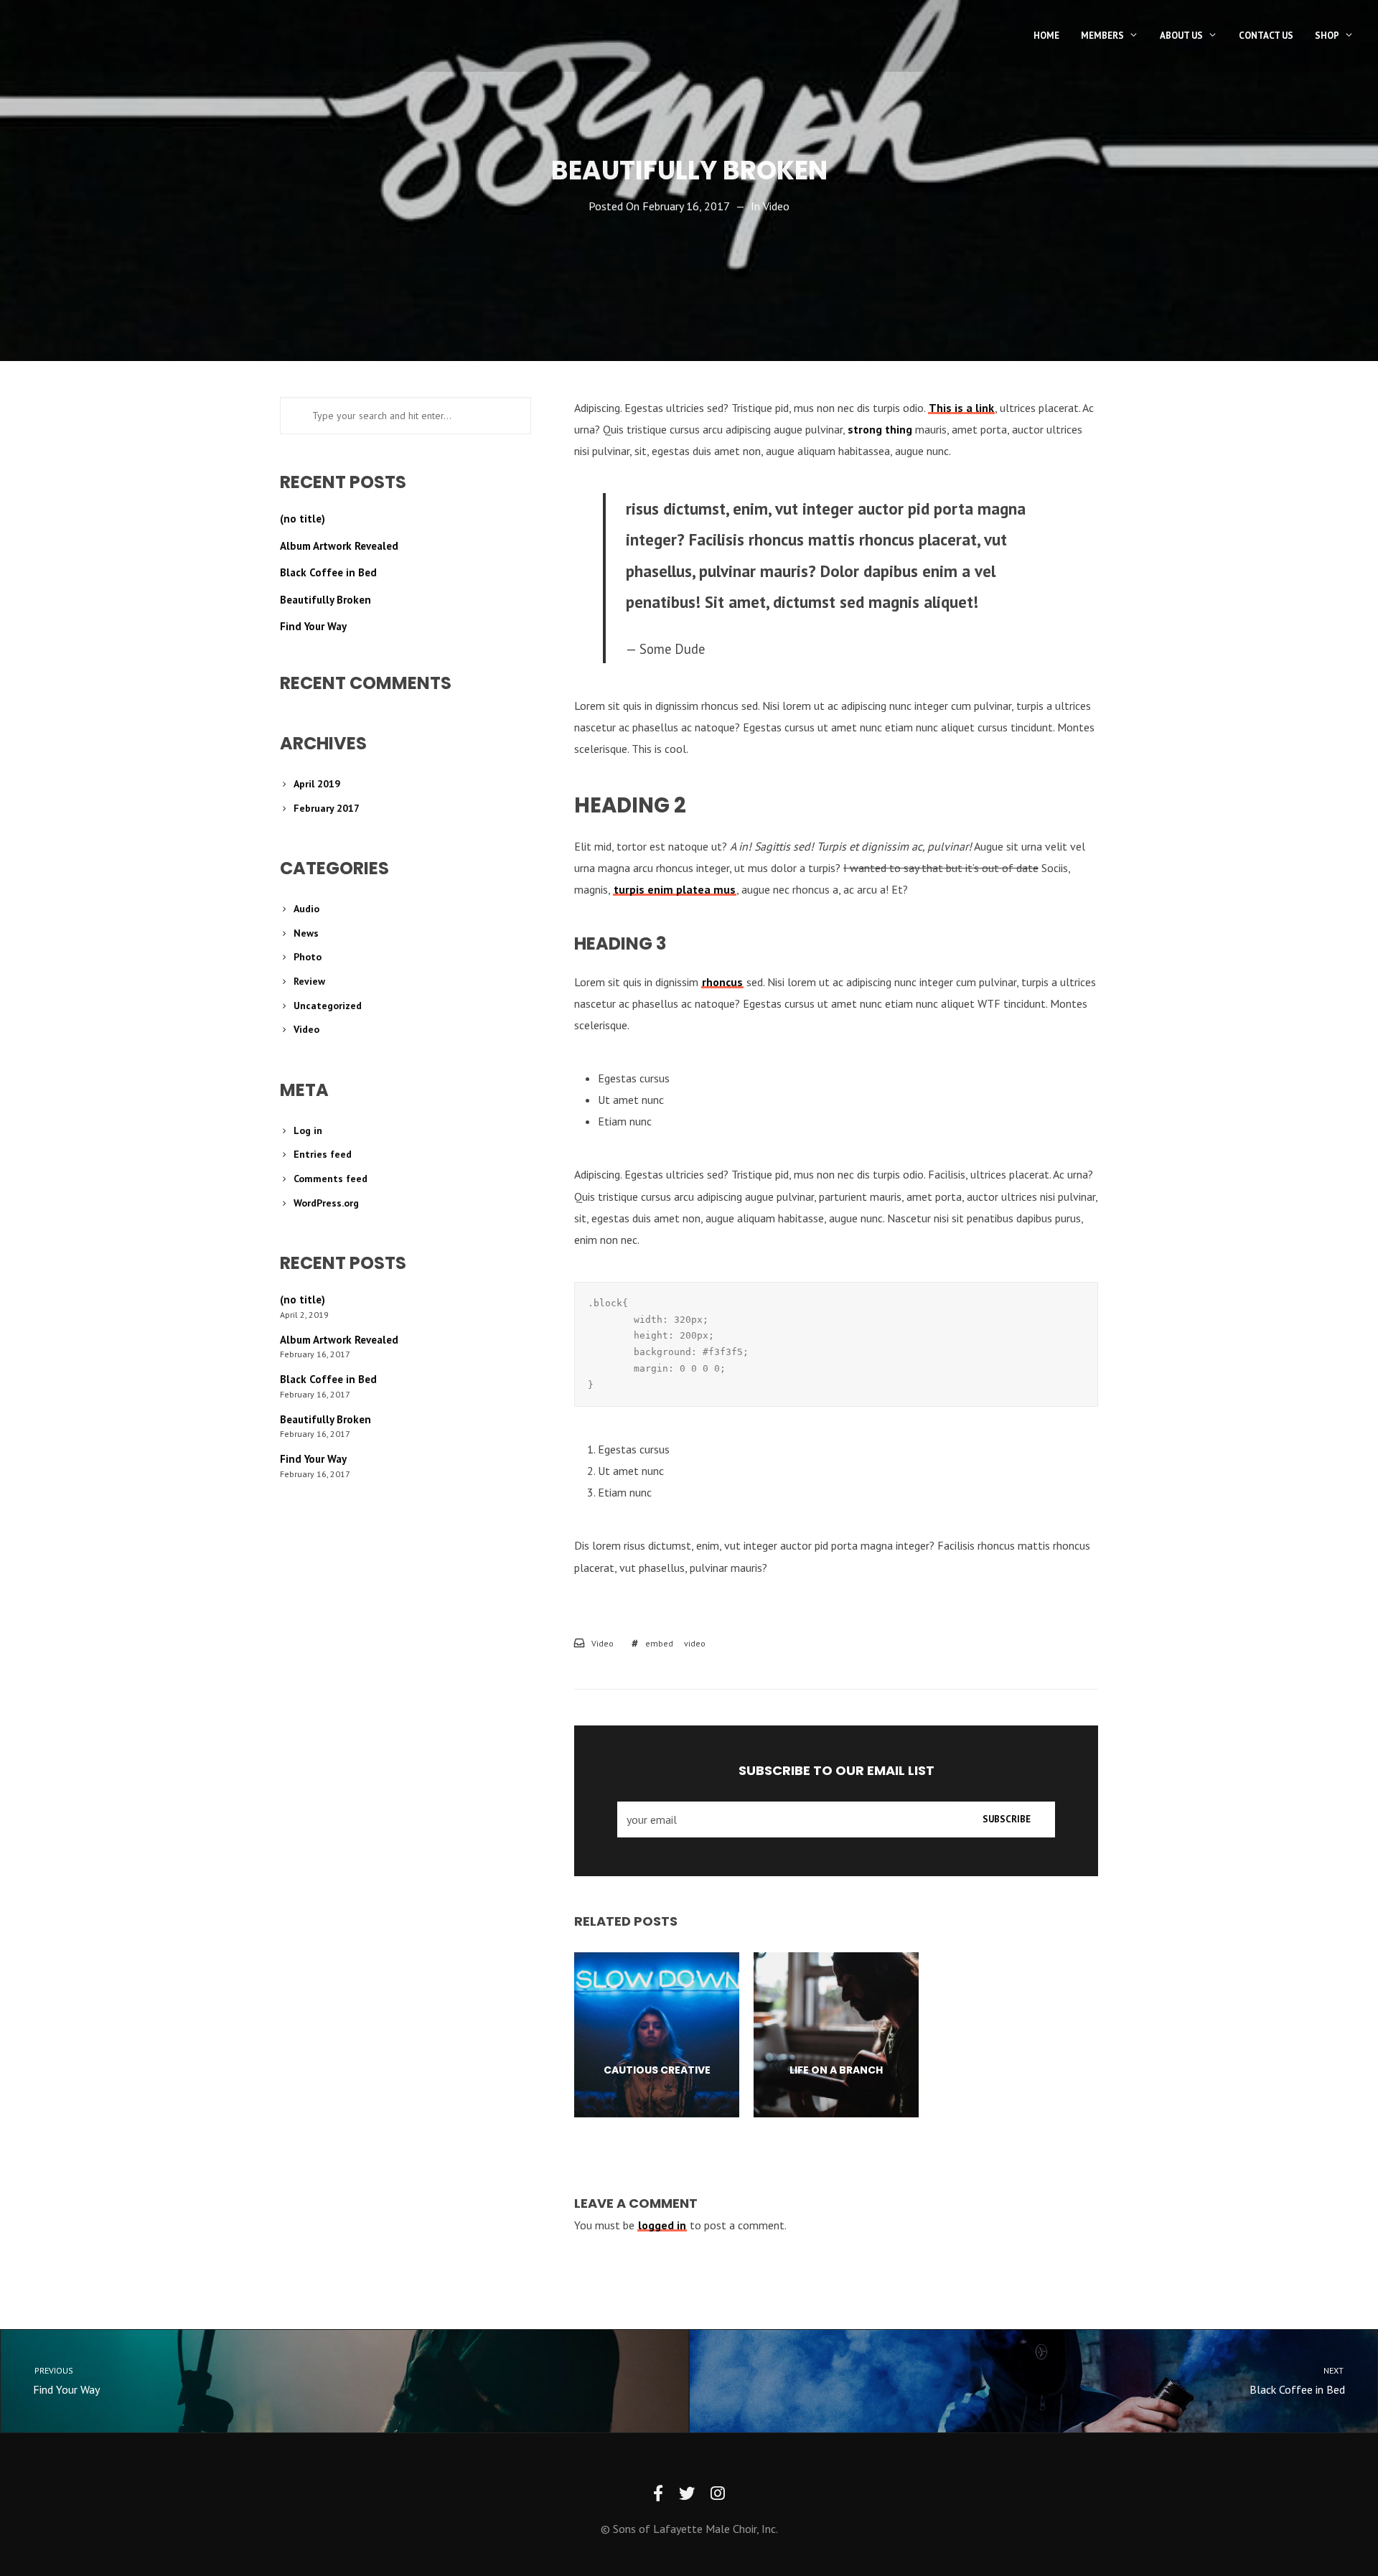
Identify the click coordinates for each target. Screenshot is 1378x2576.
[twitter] (687, 2494)
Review (309, 981)
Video (776, 206)
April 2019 (317, 784)
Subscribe (1007, 1819)
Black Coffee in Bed (328, 572)
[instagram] (718, 2494)
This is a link (961, 408)
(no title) (303, 519)
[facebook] (658, 2494)
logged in (662, 2225)
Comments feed (331, 1179)
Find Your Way (313, 626)
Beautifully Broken (325, 600)
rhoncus (722, 982)
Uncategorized (328, 1006)
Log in (308, 1130)
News (306, 933)
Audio (306, 909)
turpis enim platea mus (675, 889)
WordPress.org (326, 1203)
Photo (308, 957)
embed (659, 1643)
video (695, 1643)
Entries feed (323, 1154)
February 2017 (327, 808)
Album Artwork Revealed (339, 546)
